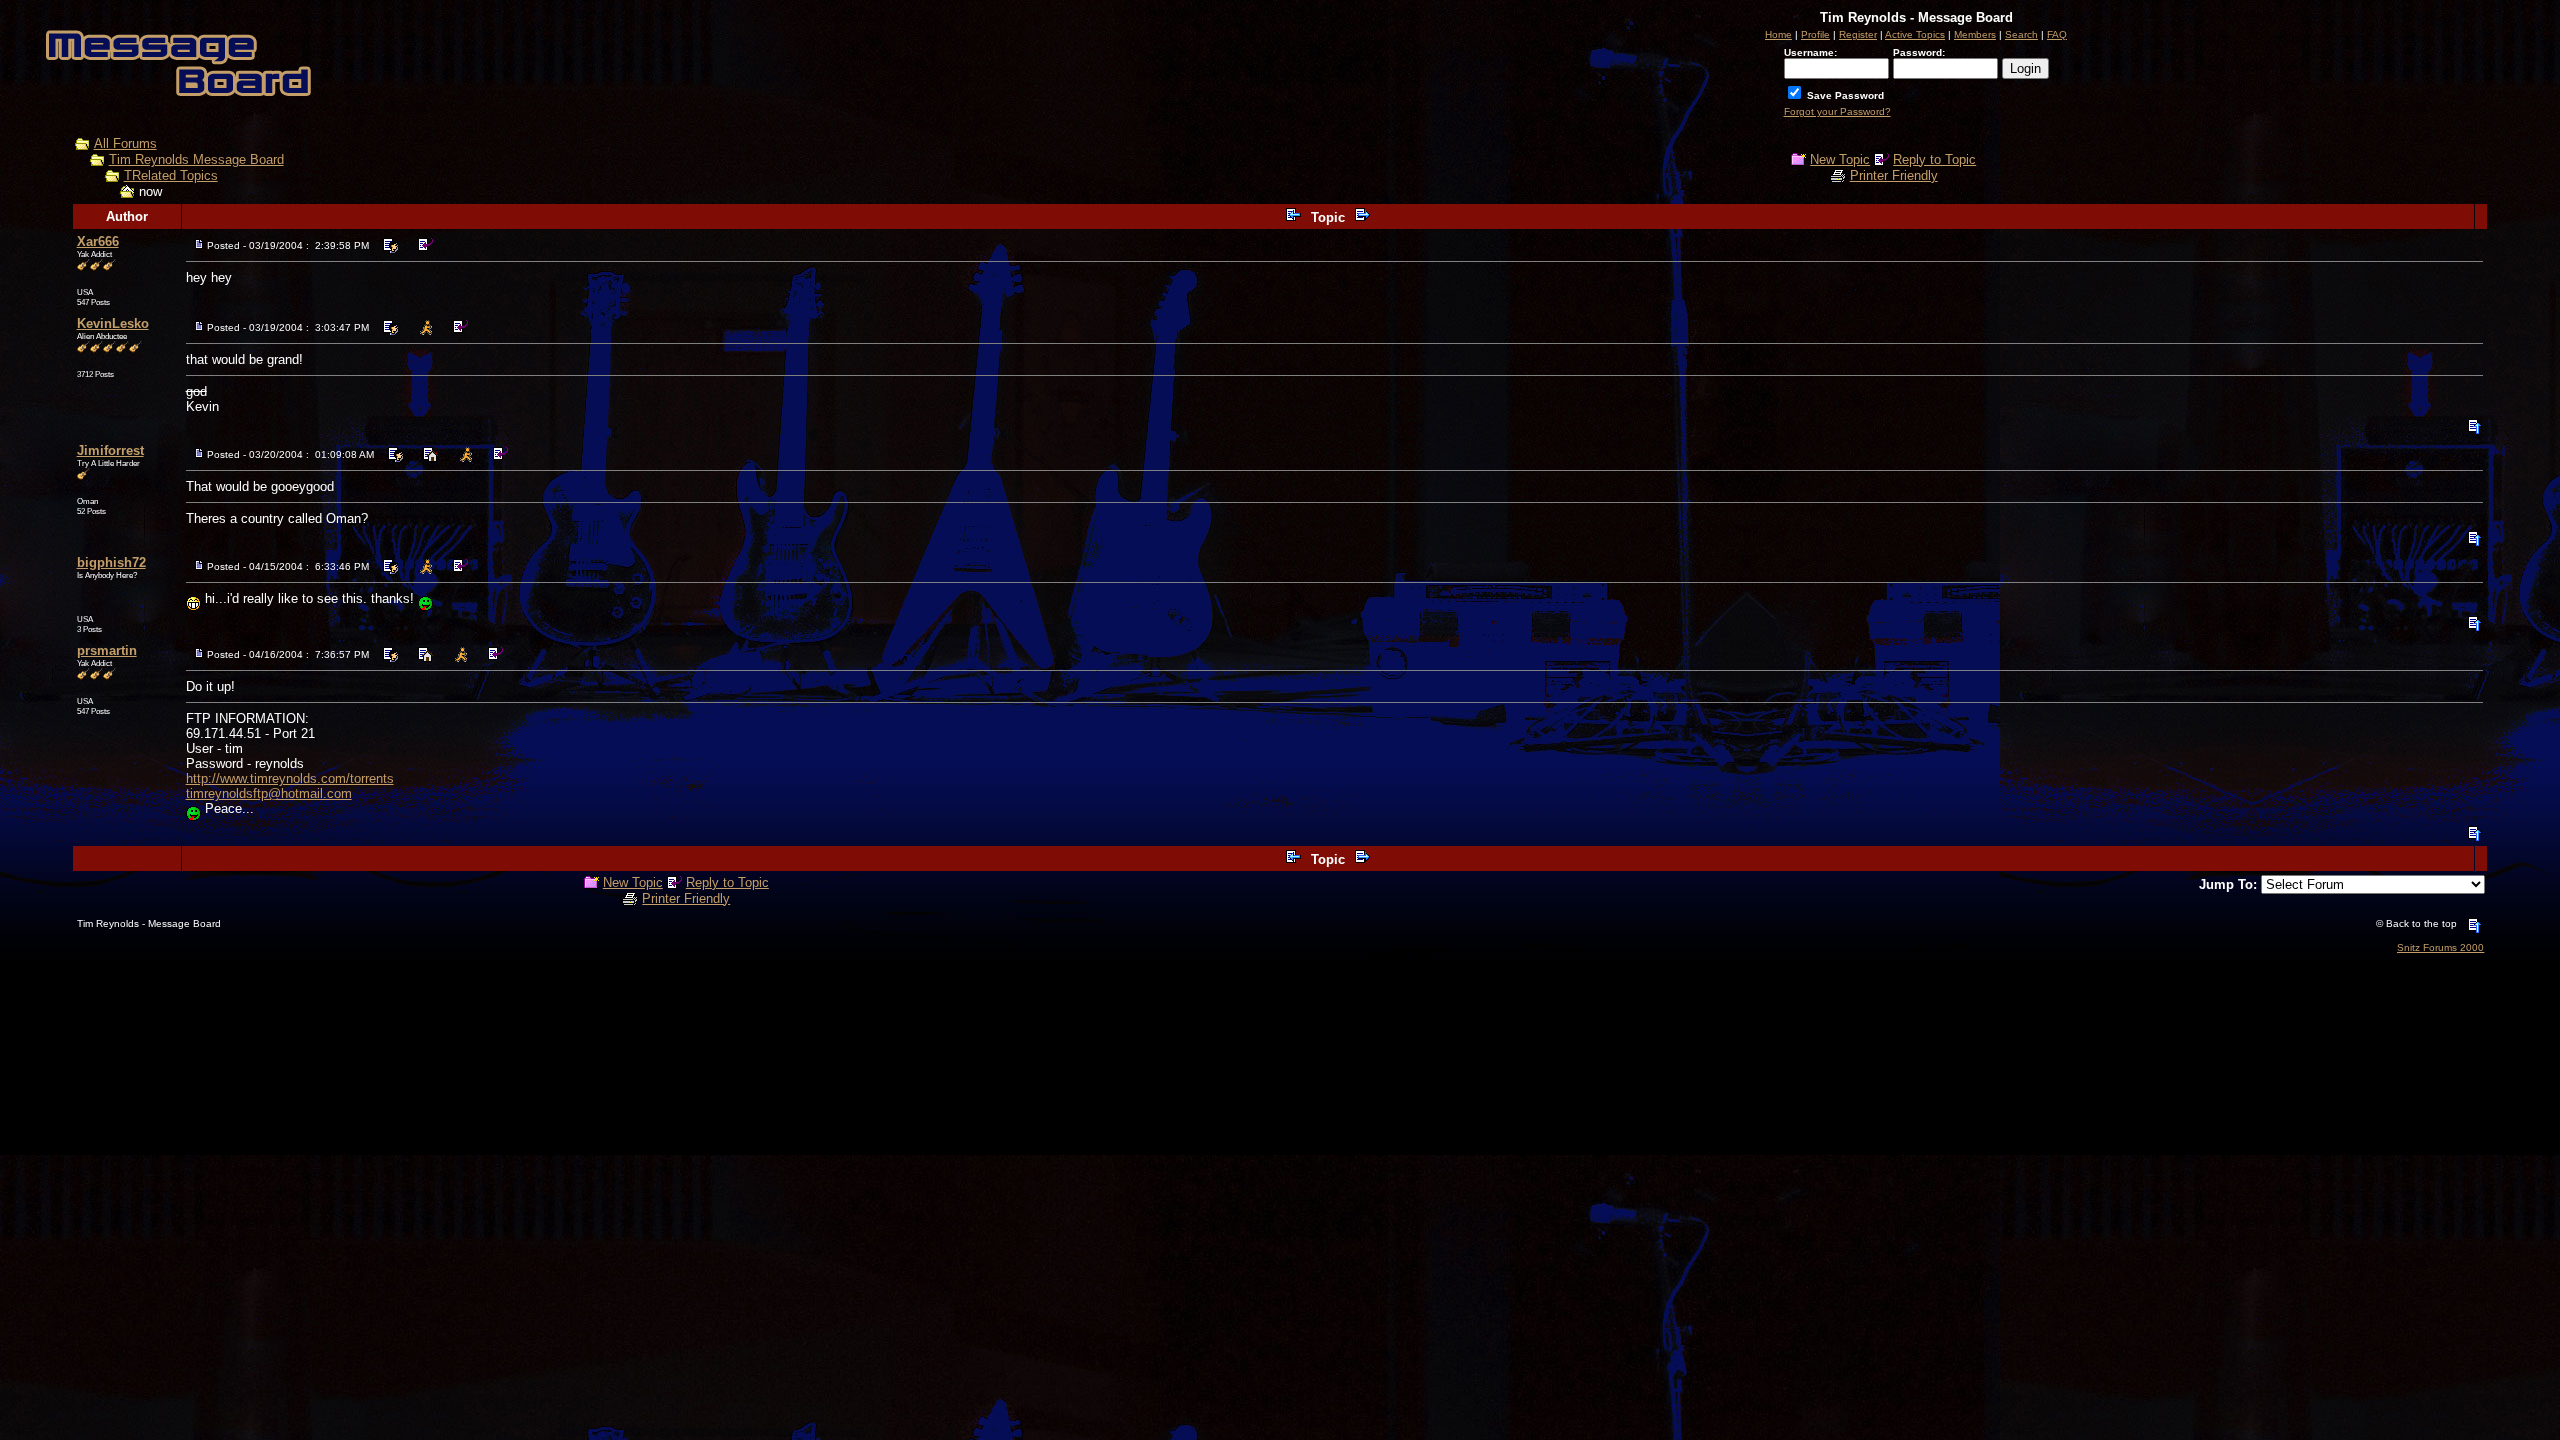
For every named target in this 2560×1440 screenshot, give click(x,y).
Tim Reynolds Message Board (196, 159)
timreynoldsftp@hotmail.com (269, 793)
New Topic (1840, 159)
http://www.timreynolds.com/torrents (290, 778)
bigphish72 (111, 562)
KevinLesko (113, 323)
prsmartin (107, 650)
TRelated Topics (171, 175)
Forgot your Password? (1837, 111)
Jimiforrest (110, 450)
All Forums (125, 143)
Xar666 (98, 241)
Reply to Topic (1934, 159)
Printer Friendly (1894, 175)
